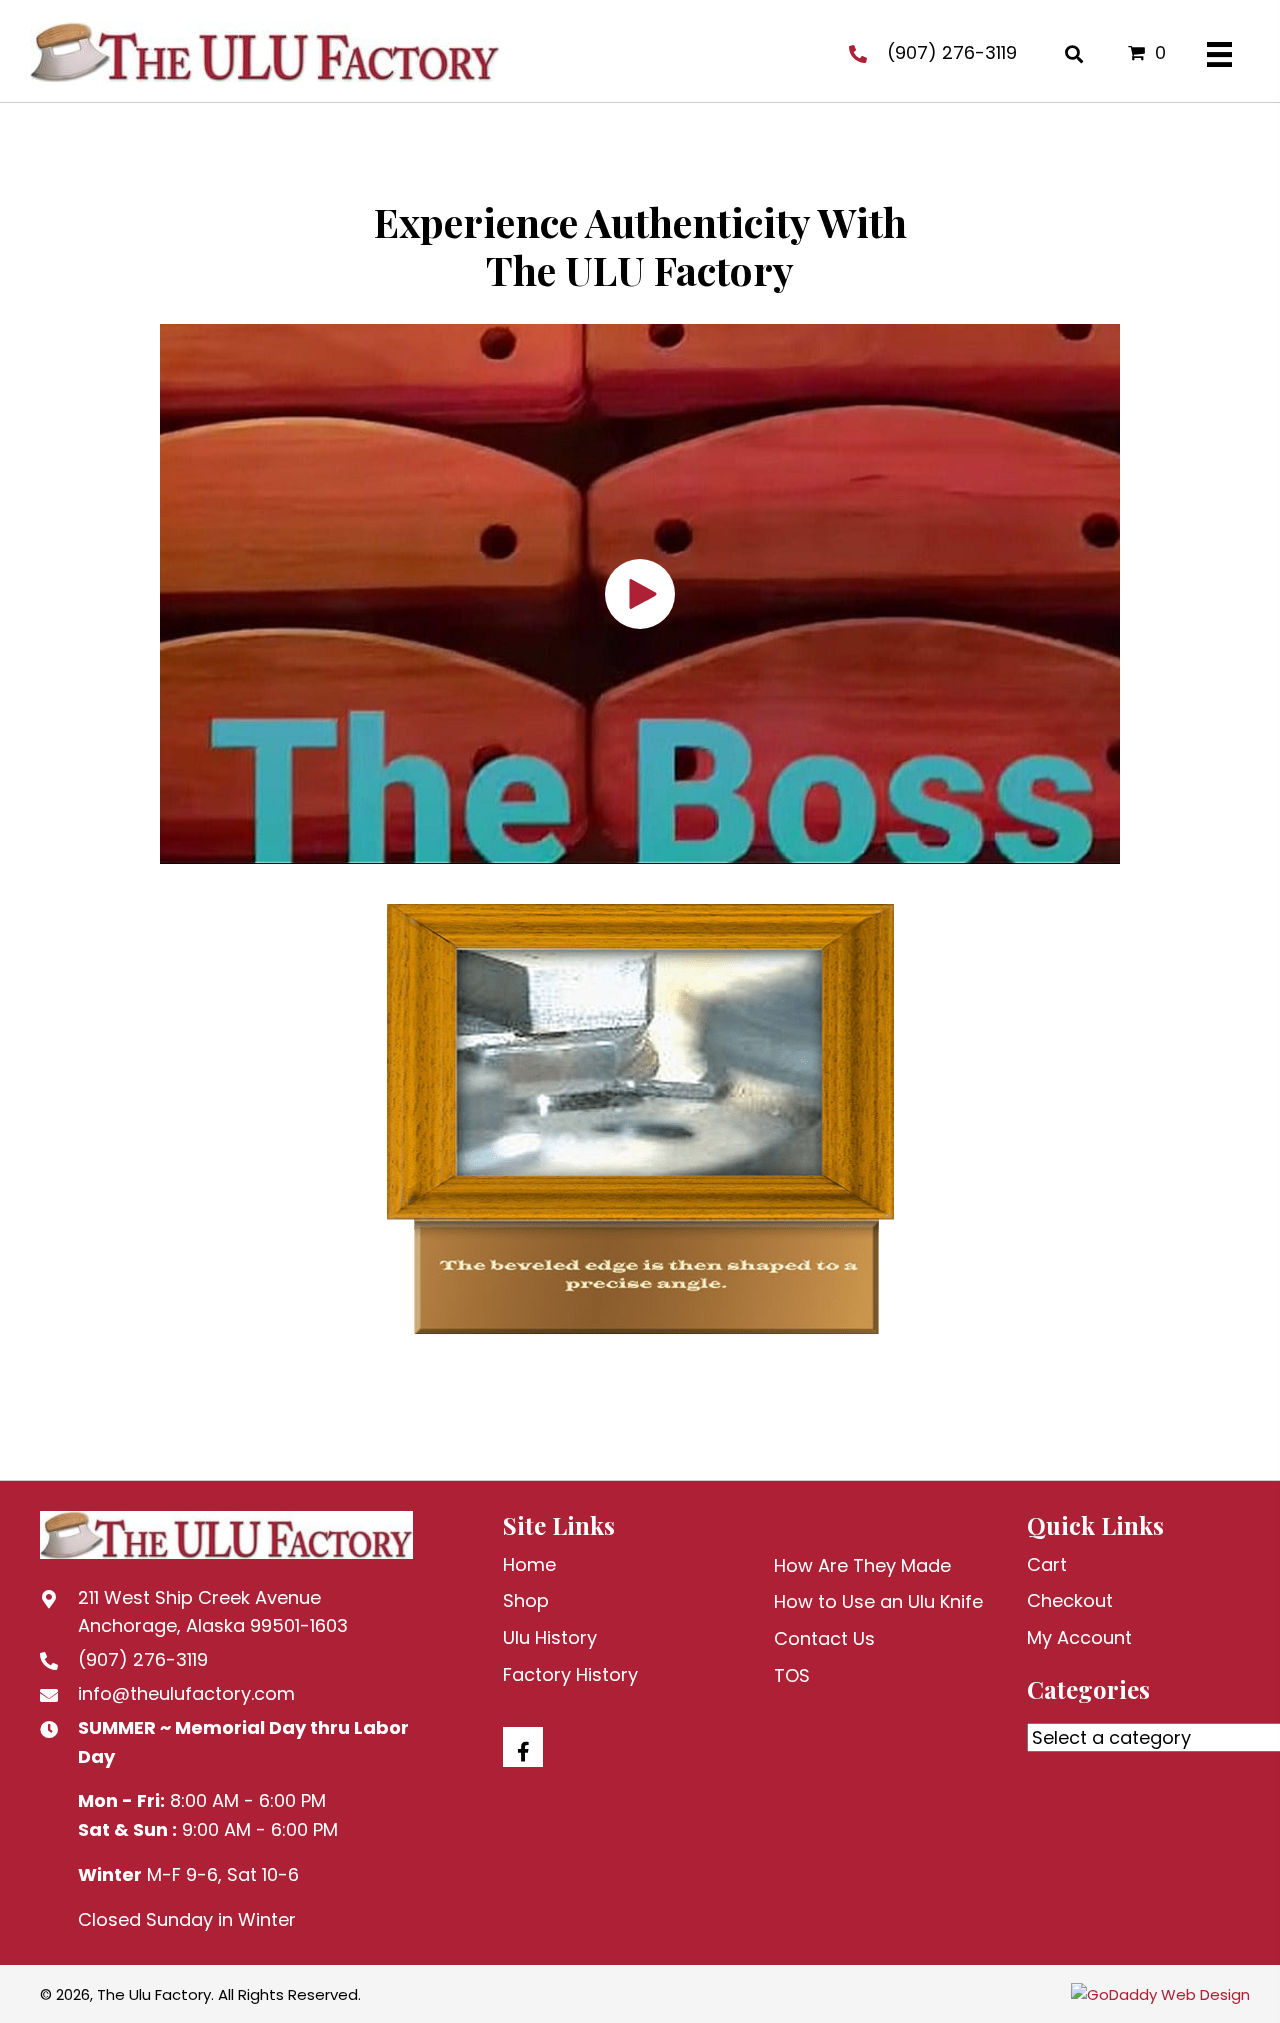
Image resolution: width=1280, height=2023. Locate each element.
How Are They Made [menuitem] (862, 1565)
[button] (640, 594)
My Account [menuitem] (1079, 1637)
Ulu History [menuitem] (550, 1637)
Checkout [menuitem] (1070, 1600)
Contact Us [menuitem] (824, 1638)
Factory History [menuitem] (570, 1674)
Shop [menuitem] (526, 1600)
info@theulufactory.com (186, 1693)
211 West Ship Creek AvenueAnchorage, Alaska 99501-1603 (213, 1612)
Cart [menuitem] (1047, 1564)
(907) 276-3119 (952, 52)
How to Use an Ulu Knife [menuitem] (878, 1601)
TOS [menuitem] (792, 1675)
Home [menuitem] (529, 1564)
